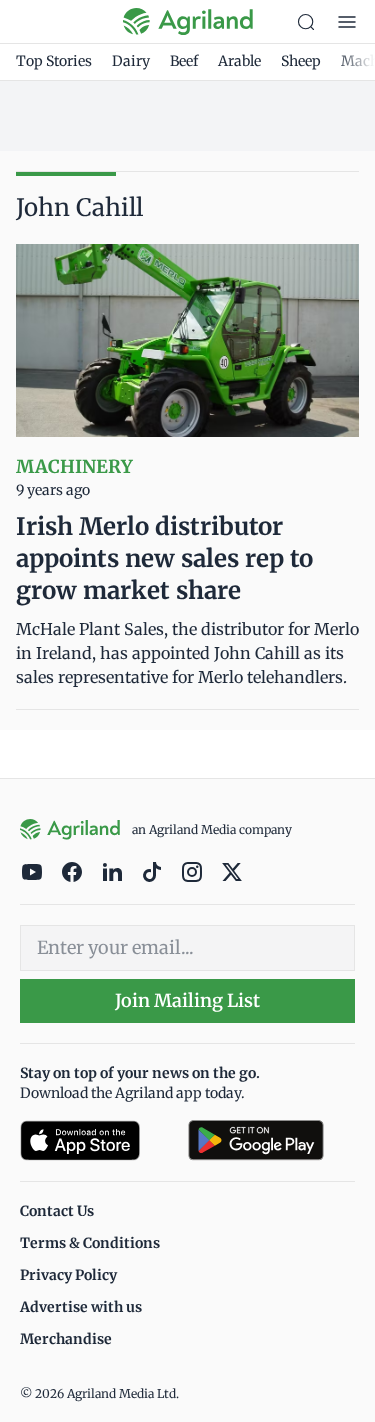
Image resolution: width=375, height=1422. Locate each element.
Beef (184, 61)
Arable (239, 61)
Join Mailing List (187, 1000)
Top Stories (54, 61)
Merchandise (66, 1339)
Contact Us (57, 1211)
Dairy (131, 61)
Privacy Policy (68, 1275)
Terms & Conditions (90, 1243)
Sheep (301, 61)
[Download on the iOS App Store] (96, 1140)
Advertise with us (81, 1307)
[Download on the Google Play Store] (272, 1140)
